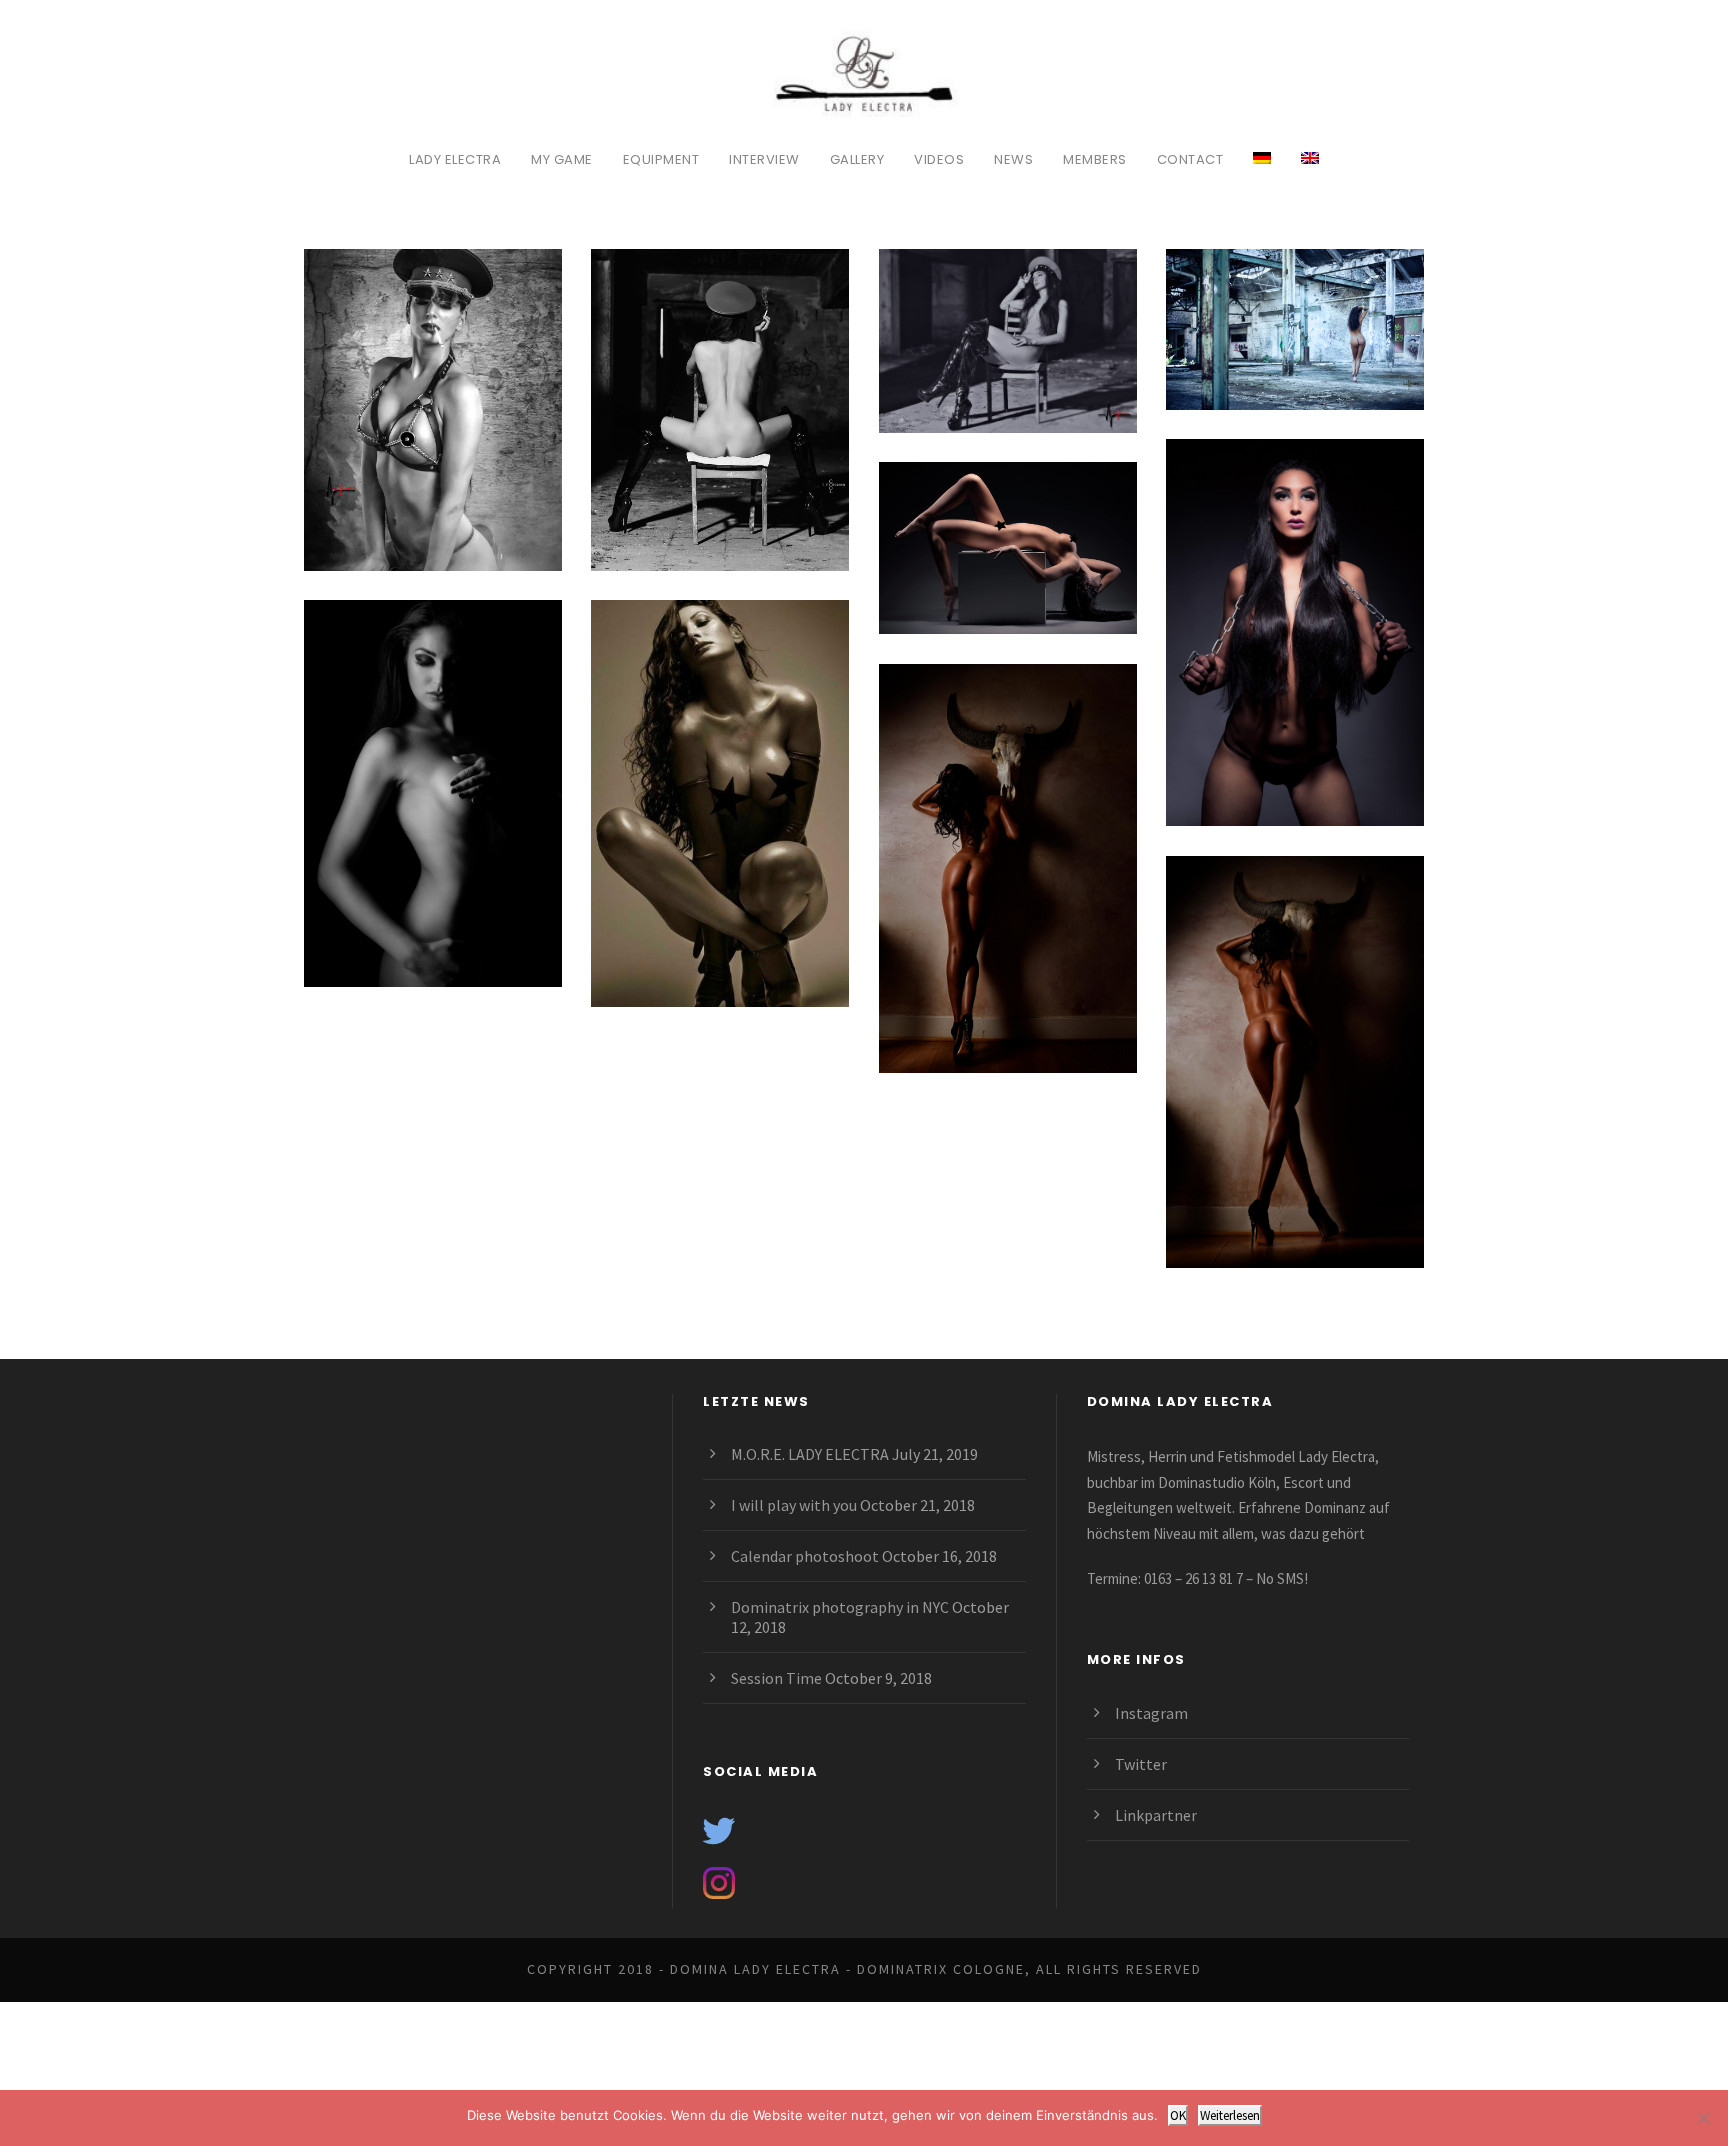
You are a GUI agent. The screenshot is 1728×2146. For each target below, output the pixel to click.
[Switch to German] (1262, 169)
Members (1095, 159)
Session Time (776, 1678)
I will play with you (794, 1505)
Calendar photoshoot (805, 1556)
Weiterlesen (1230, 2115)
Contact (1190, 159)
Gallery (857, 159)
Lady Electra (455, 159)
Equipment (661, 159)
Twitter (1141, 1764)
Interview (764, 159)
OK (1178, 2115)
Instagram (1151, 1713)
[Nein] (1703, 2118)
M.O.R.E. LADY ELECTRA (810, 1454)
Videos (939, 159)
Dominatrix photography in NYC (840, 1607)
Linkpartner (1156, 1815)
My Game (562, 159)
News (1013, 159)
